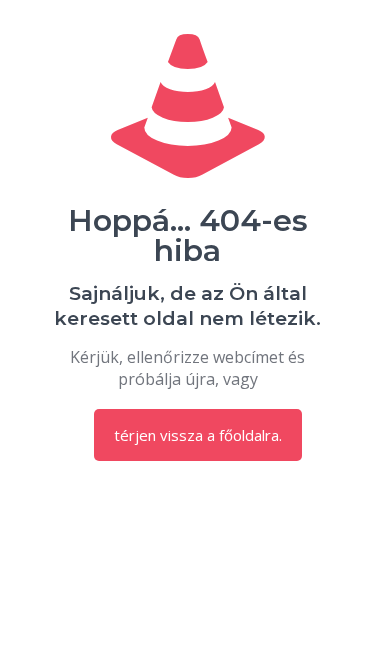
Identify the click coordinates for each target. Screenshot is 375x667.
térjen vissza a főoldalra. (198, 435)
